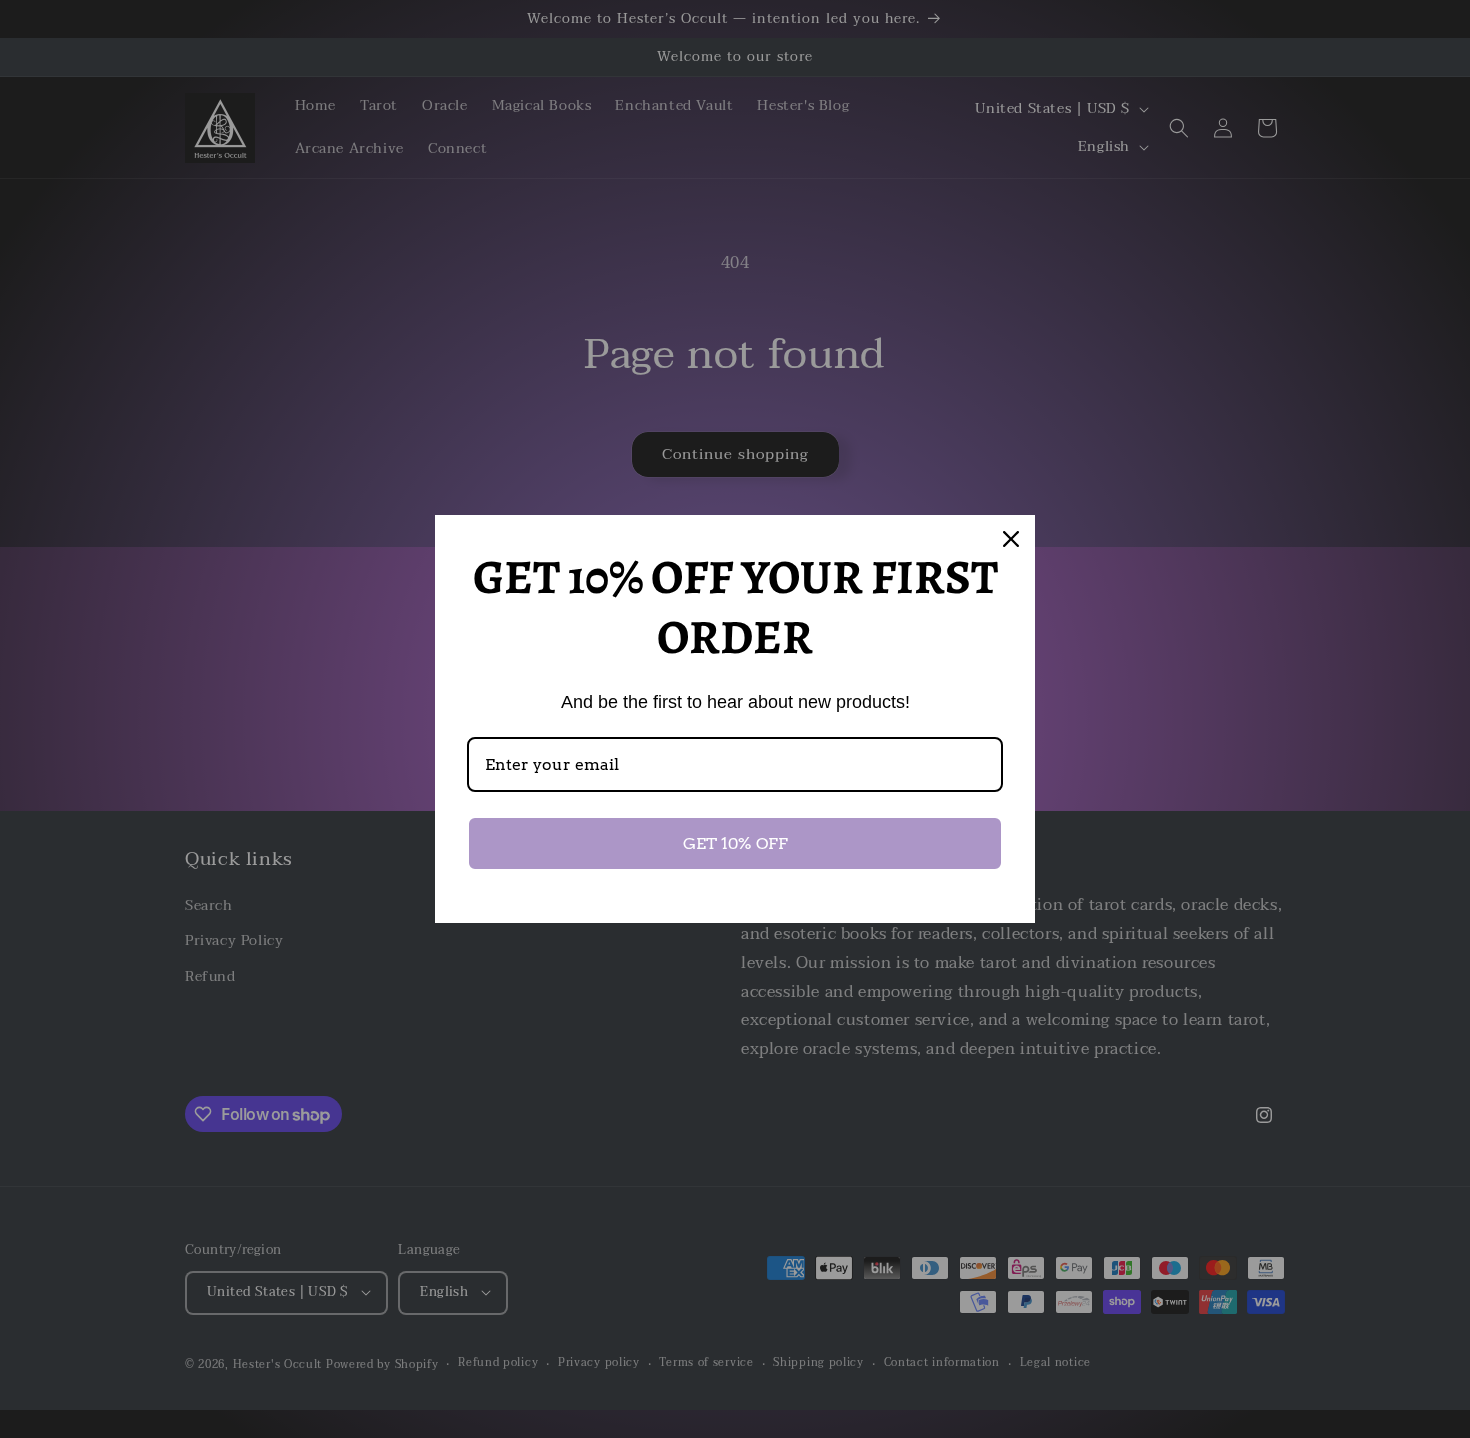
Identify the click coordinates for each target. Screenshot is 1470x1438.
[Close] (1011, 539)
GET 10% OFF (735, 843)
